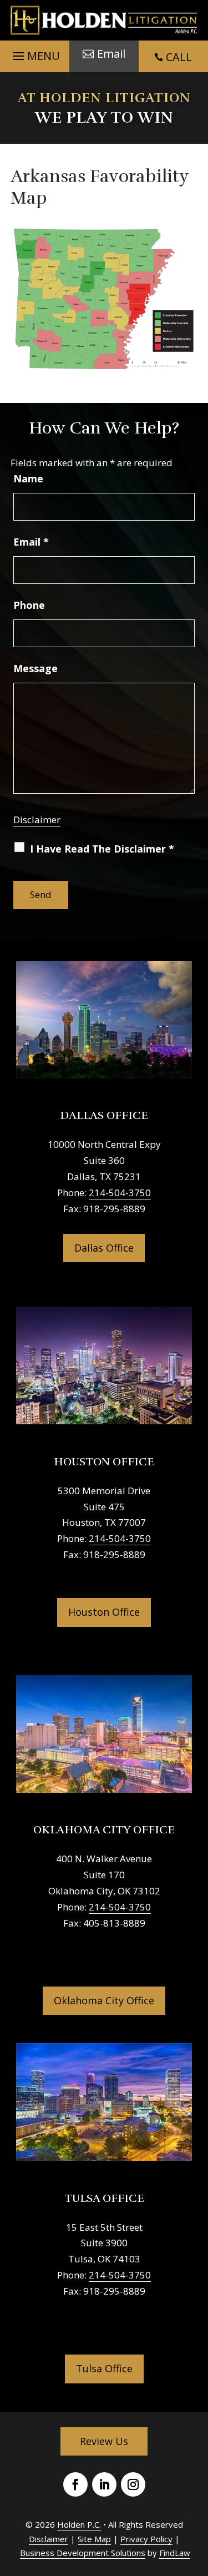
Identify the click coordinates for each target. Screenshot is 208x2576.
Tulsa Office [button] (104, 2368)
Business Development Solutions (83, 2553)
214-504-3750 (120, 1193)
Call (179, 57)
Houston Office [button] (104, 1612)
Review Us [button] (104, 2441)
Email (31, 542)
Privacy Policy (146, 2539)
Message (35, 668)
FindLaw (175, 2553)
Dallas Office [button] (104, 1248)
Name (28, 478)
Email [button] (111, 54)
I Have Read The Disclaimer (102, 849)
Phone (29, 605)
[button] (35, 53)
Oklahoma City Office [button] (104, 2000)
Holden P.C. (79, 2524)
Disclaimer (37, 820)
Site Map (94, 2539)
